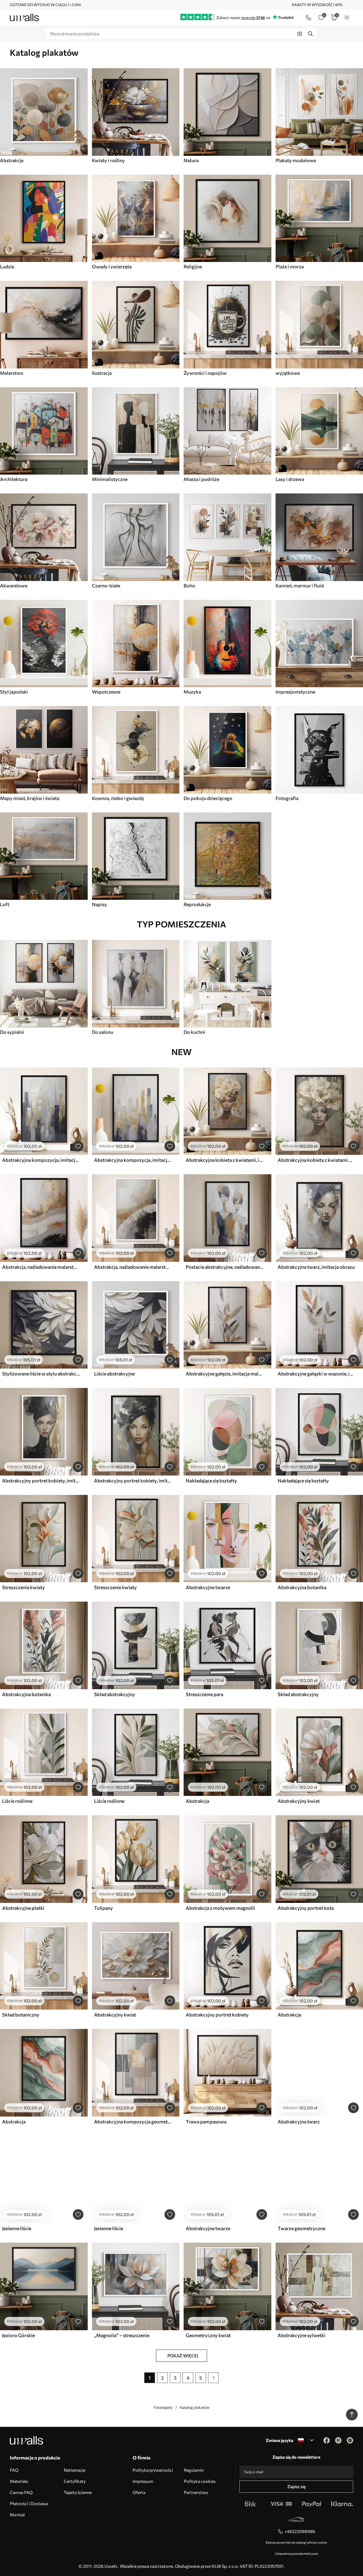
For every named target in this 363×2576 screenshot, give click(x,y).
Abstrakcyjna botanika (302, 1587)
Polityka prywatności (153, 2470)
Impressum (143, 2481)
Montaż (17, 2515)
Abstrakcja (197, 1801)
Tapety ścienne (78, 2492)
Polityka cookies (200, 2481)
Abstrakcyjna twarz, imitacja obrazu (316, 1267)
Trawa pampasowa (206, 2122)
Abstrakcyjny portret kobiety (217, 2015)
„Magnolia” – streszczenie (122, 2335)
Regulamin (194, 2470)
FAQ (14, 2470)
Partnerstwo (196, 2492)
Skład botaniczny (21, 2015)
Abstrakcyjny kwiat (299, 1801)
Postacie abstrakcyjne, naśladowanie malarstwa (225, 1267)
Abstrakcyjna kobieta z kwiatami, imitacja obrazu (225, 1160)
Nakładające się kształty (211, 1481)
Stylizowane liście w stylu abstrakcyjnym (41, 1374)
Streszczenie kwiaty (24, 1587)
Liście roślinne (17, 1801)
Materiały (19, 2481)
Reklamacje (75, 2470)
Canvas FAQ (21, 2492)
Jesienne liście (17, 2228)
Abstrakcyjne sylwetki (302, 2335)
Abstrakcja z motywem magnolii (220, 1908)
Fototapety (163, 2407)
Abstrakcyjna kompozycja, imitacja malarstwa (41, 1160)
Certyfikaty (75, 2481)
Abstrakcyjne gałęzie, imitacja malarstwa (225, 1374)
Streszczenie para (204, 1694)
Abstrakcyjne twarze (208, 1587)
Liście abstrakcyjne (114, 1374)
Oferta (139, 2492)
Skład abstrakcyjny (115, 1694)
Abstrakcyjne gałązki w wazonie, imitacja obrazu (316, 1374)
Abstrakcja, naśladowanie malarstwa (41, 1267)
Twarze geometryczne (301, 2228)
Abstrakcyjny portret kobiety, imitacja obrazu (41, 1481)
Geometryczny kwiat (208, 2335)
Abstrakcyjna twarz (299, 2122)
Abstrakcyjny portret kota (306, 1908)
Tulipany (104, 1908)
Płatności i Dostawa (29, 2503)
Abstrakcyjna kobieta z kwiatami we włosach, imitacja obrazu (316, 1160)
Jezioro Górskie (18, 2335)
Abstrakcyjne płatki (23, 1908)
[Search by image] (300, 34)
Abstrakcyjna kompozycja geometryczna (133, 2122)
